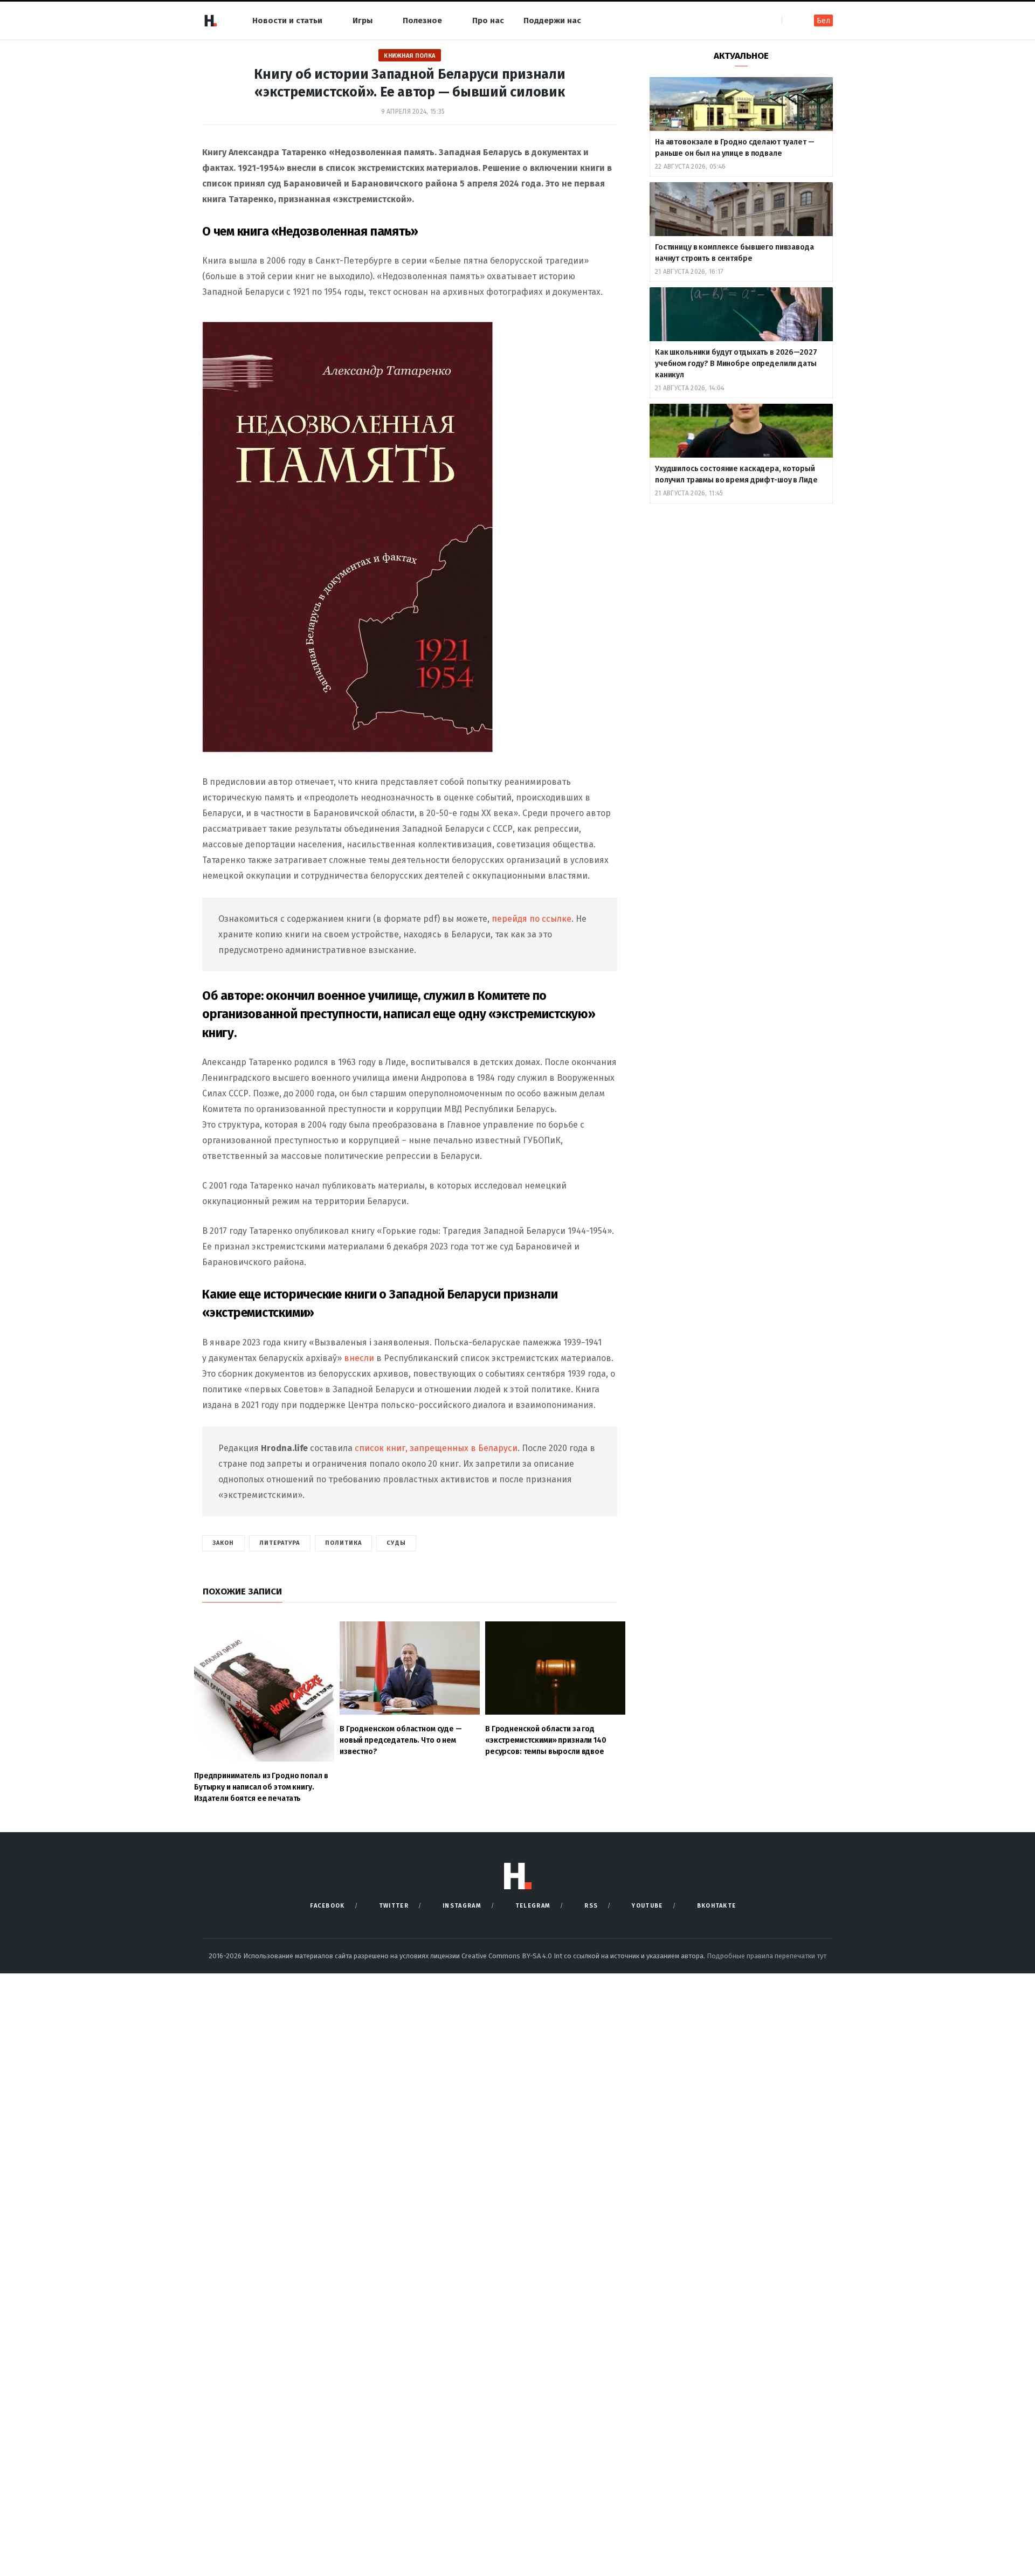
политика (344, 1543)
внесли (359, 1358)
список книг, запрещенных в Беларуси (436, 1448)
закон (223, 1543)
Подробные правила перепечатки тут (767, 1956)
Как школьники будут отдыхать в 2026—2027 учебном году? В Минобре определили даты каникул (736, 364)
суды (396, 1543)
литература (280, 1543)
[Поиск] (791, 20)
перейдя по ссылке (532, 919)
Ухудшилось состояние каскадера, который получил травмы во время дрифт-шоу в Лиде (737, 474)
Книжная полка (410, 56)
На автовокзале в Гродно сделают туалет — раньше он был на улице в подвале (734, 148)
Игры (363, 20)
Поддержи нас (552, 20)
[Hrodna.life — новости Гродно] (210, 20)
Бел (823, 21)
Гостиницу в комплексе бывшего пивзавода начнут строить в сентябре (734, 253)
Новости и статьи (287, 20)
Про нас (488, 20)
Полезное (422, 20)
